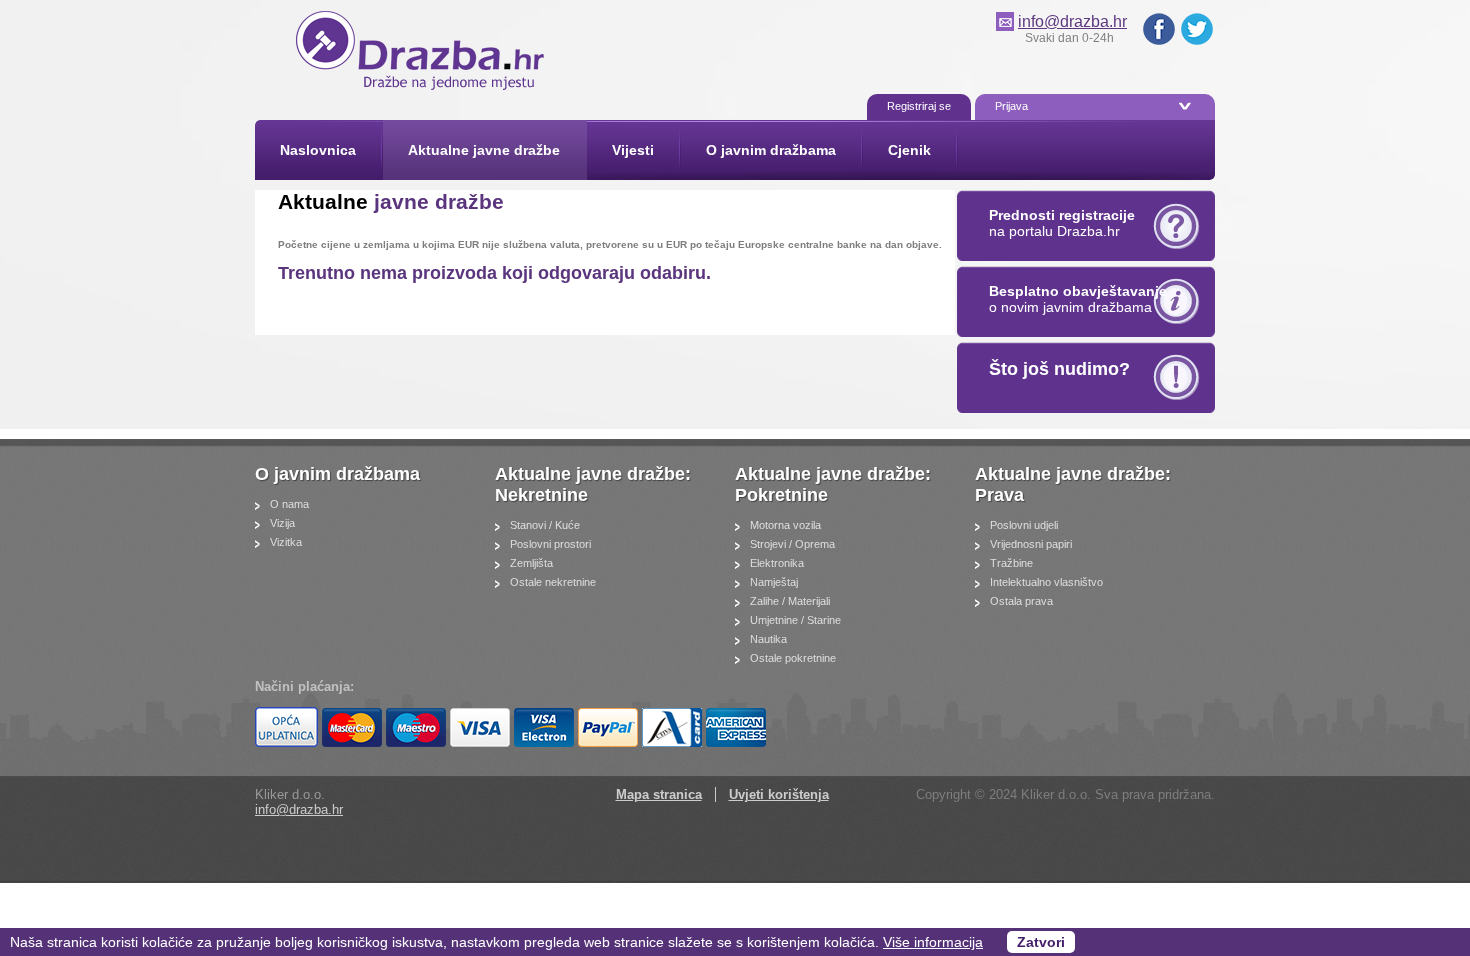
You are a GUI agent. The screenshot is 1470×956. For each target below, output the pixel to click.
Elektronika (777, 563)
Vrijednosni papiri (1031, 544)
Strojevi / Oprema (792, 544)
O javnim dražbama (337, 474)
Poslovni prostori (550, 544)
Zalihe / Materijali (790, 601)
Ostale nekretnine (553, 582)
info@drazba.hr (1072, 21)
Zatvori (1041, 942)
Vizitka (286, 542)
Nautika (768, 639)
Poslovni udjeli (1024, 525)
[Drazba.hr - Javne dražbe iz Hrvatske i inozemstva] (420, 84)
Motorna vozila (785, 525)
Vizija (282, 523)
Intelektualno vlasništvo (1046, 582)
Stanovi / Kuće (545, 525)
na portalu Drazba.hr (1062, 223)
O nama (289, 504)
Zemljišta (531, 563)
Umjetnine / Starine (795, 620)
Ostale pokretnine (793, 658)
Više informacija (933, 942)
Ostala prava (1021, 601)
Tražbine (1011, 563)
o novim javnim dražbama (1078, 299)
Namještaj (774, 582)
